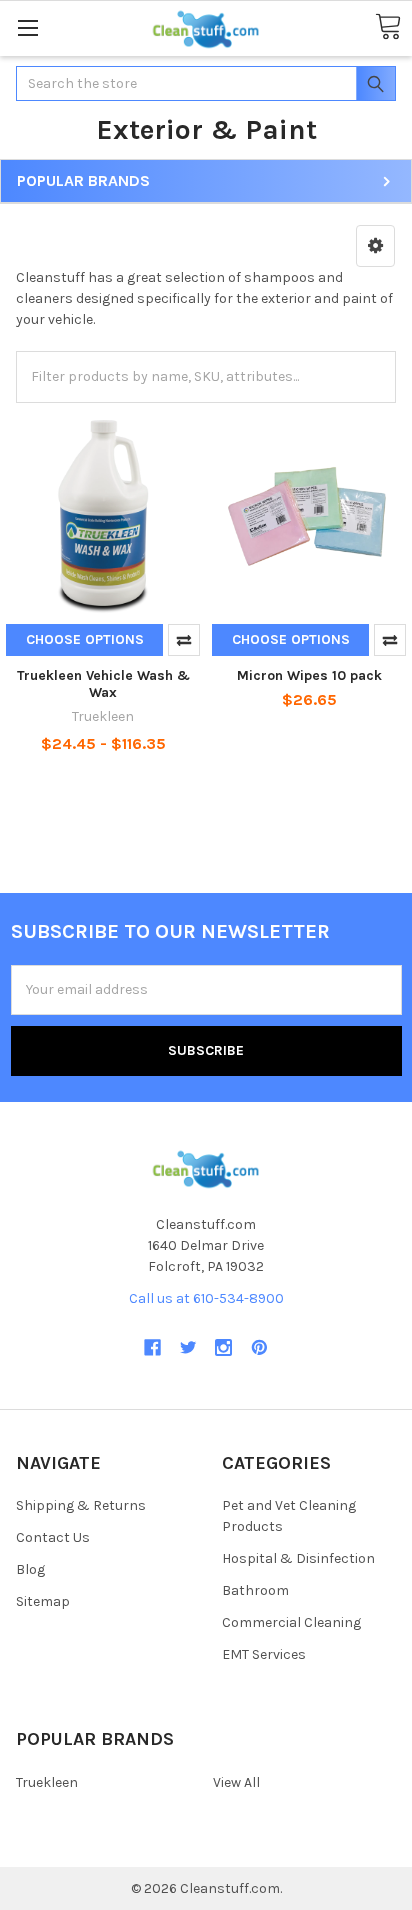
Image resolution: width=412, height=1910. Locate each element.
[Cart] (388, 27)
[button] (375, 246)
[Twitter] (188, 1347)
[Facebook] (152, 1347)
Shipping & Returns (81, 1505)
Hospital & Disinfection (298, 1558)
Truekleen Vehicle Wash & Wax (103, 684)
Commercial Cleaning (291, 1622)
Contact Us (53, 1537)
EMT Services (264, 1654)
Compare (184, 640)
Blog (30, 1569)
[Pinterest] (259, 1347)
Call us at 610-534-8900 (206, 1298)
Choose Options (85, 639)
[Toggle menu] (27, 27)
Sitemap (43, 1601)
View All (236, 1782)
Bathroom (255, 1590)
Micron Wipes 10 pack (309, 675)
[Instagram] (223, 1347)
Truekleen (47, 1782)
